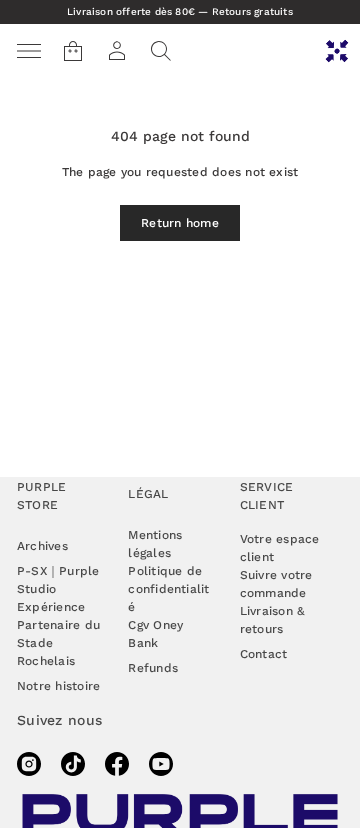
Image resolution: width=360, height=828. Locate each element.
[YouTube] (161, 764)
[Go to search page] (161, 51)
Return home (180, 223)
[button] (161, 51)
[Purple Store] (337, 51)
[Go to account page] (117, 51)
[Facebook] (117, 764)
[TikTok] (73, 764)
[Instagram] (29, 764)
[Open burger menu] (29, 51)
